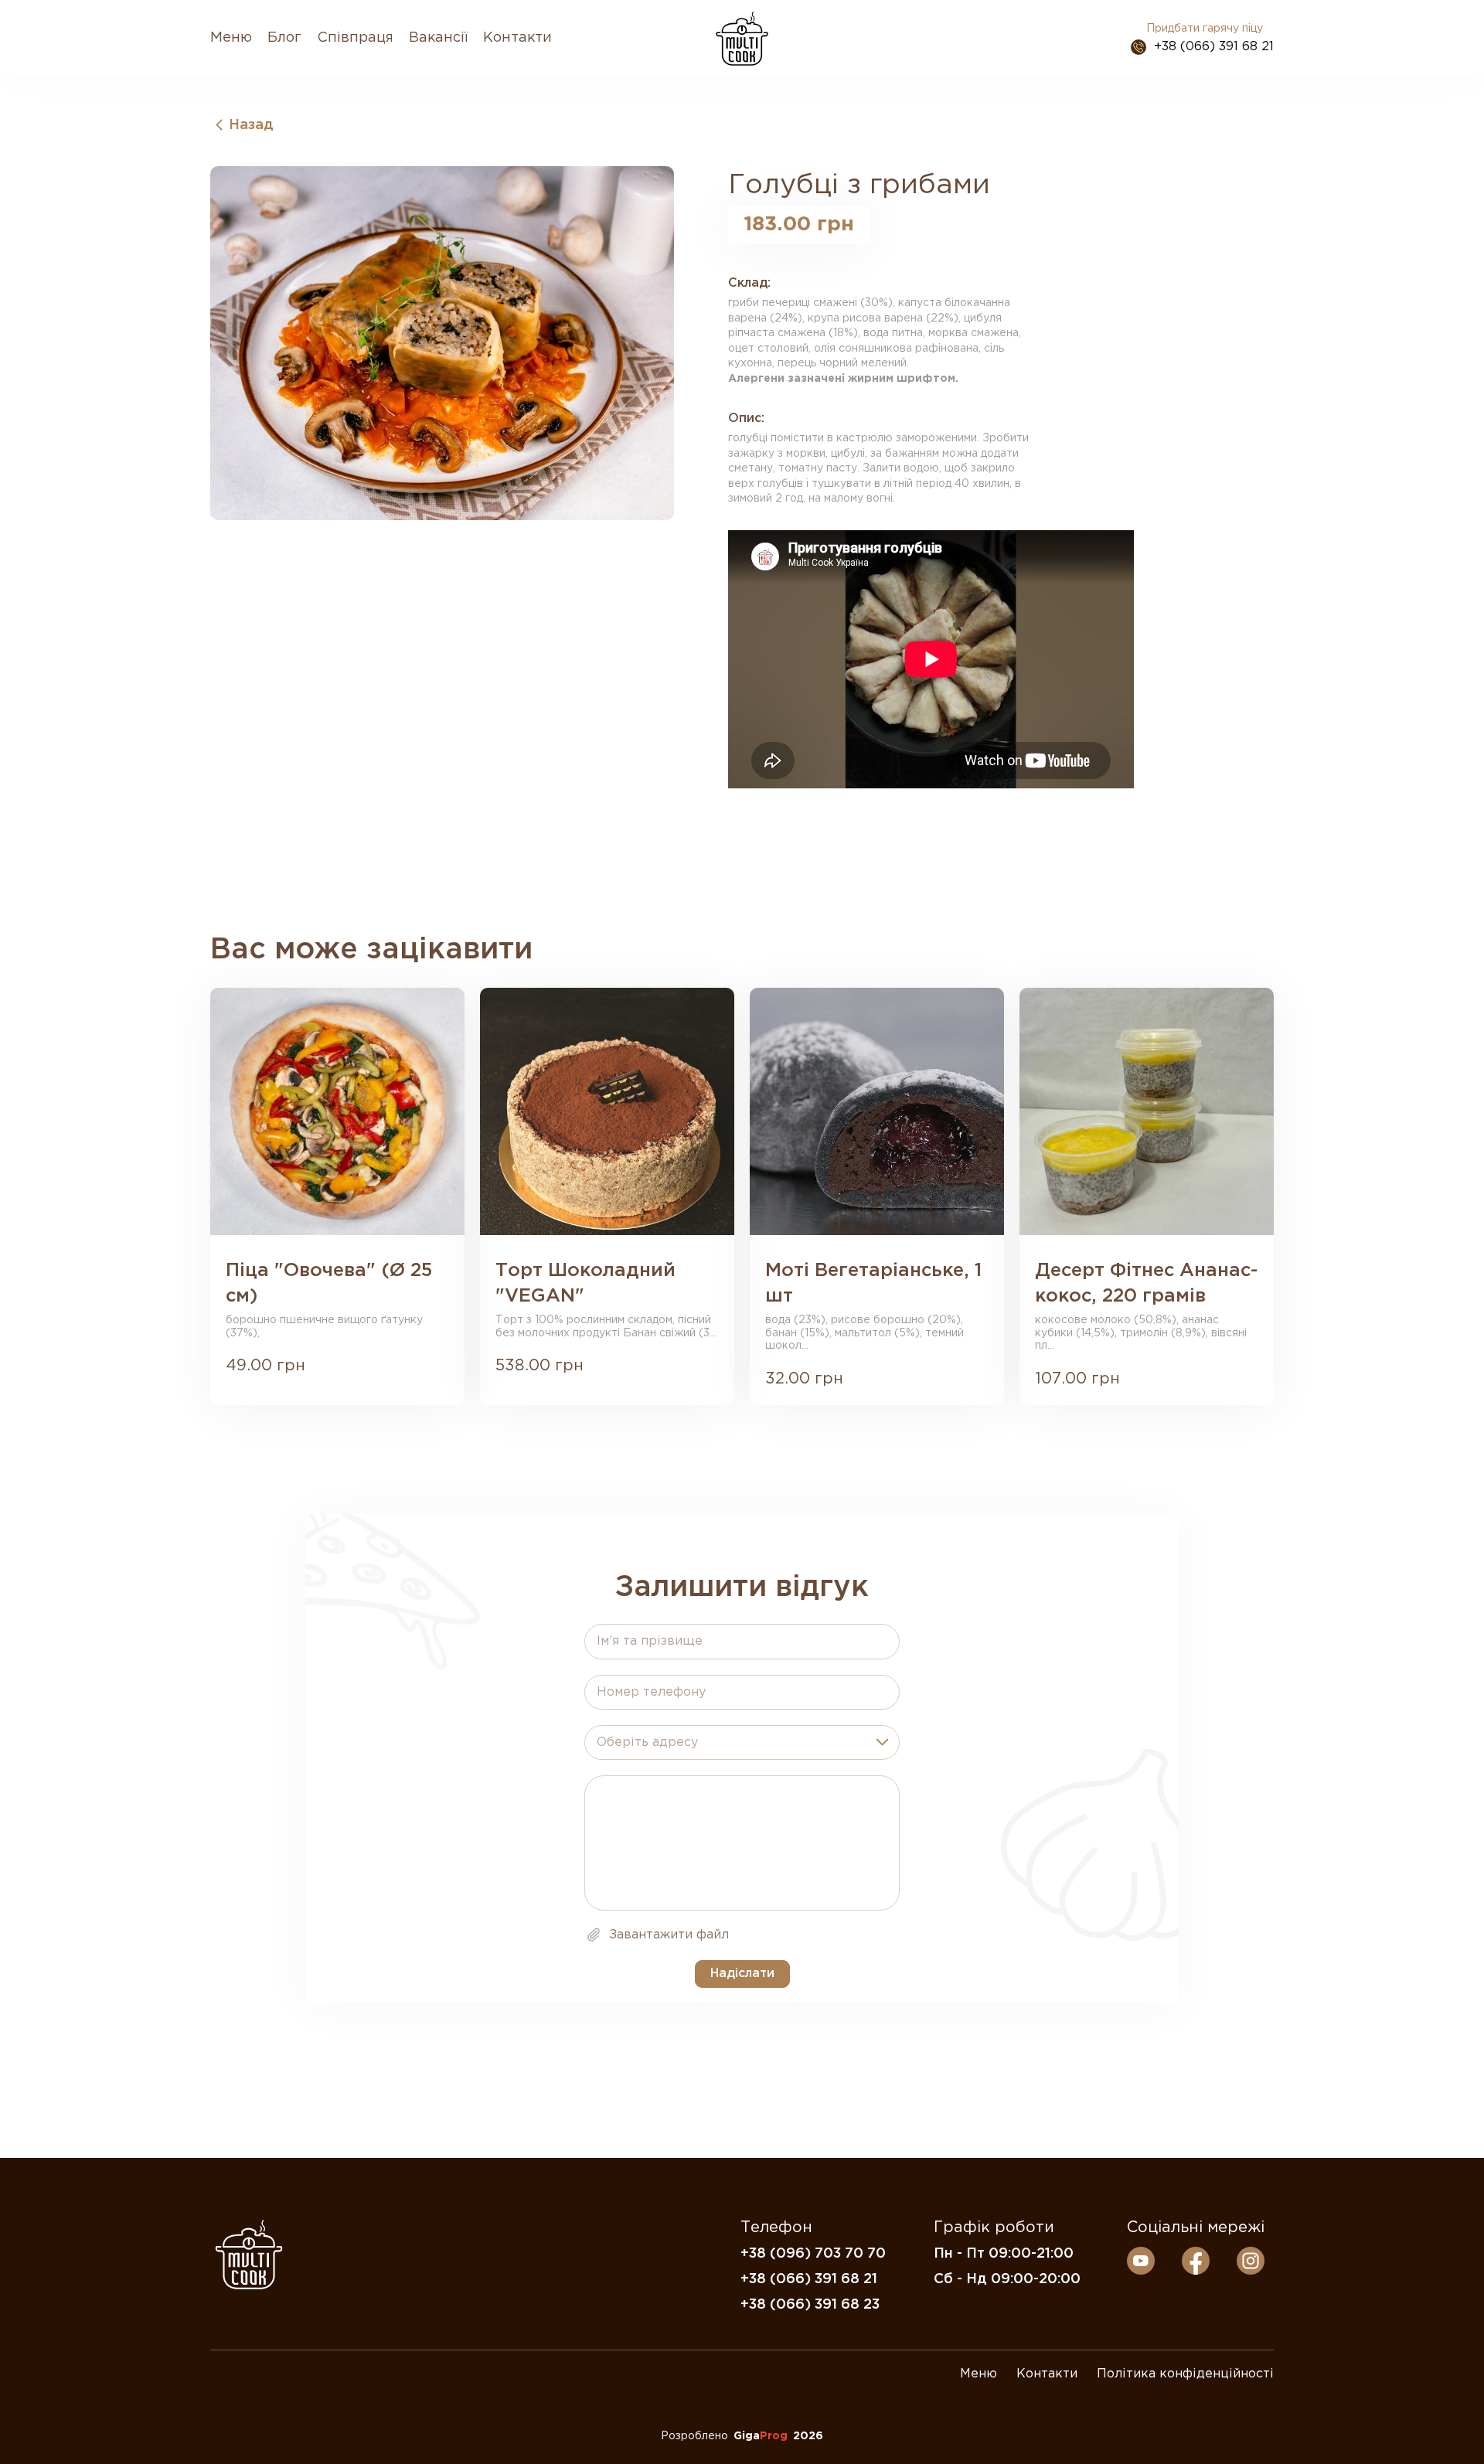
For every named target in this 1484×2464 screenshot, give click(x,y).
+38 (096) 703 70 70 (813, 2254)
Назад (251, 125)
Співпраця (355, 38)
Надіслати (742, 1974)
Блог (284, 38)
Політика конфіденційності (1185, 2374)
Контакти (517, 38)
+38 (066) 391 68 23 (810, 2305)
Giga (761, 2436)
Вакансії (438, 38)
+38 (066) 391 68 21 (1214, 47)
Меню (231, 38)
